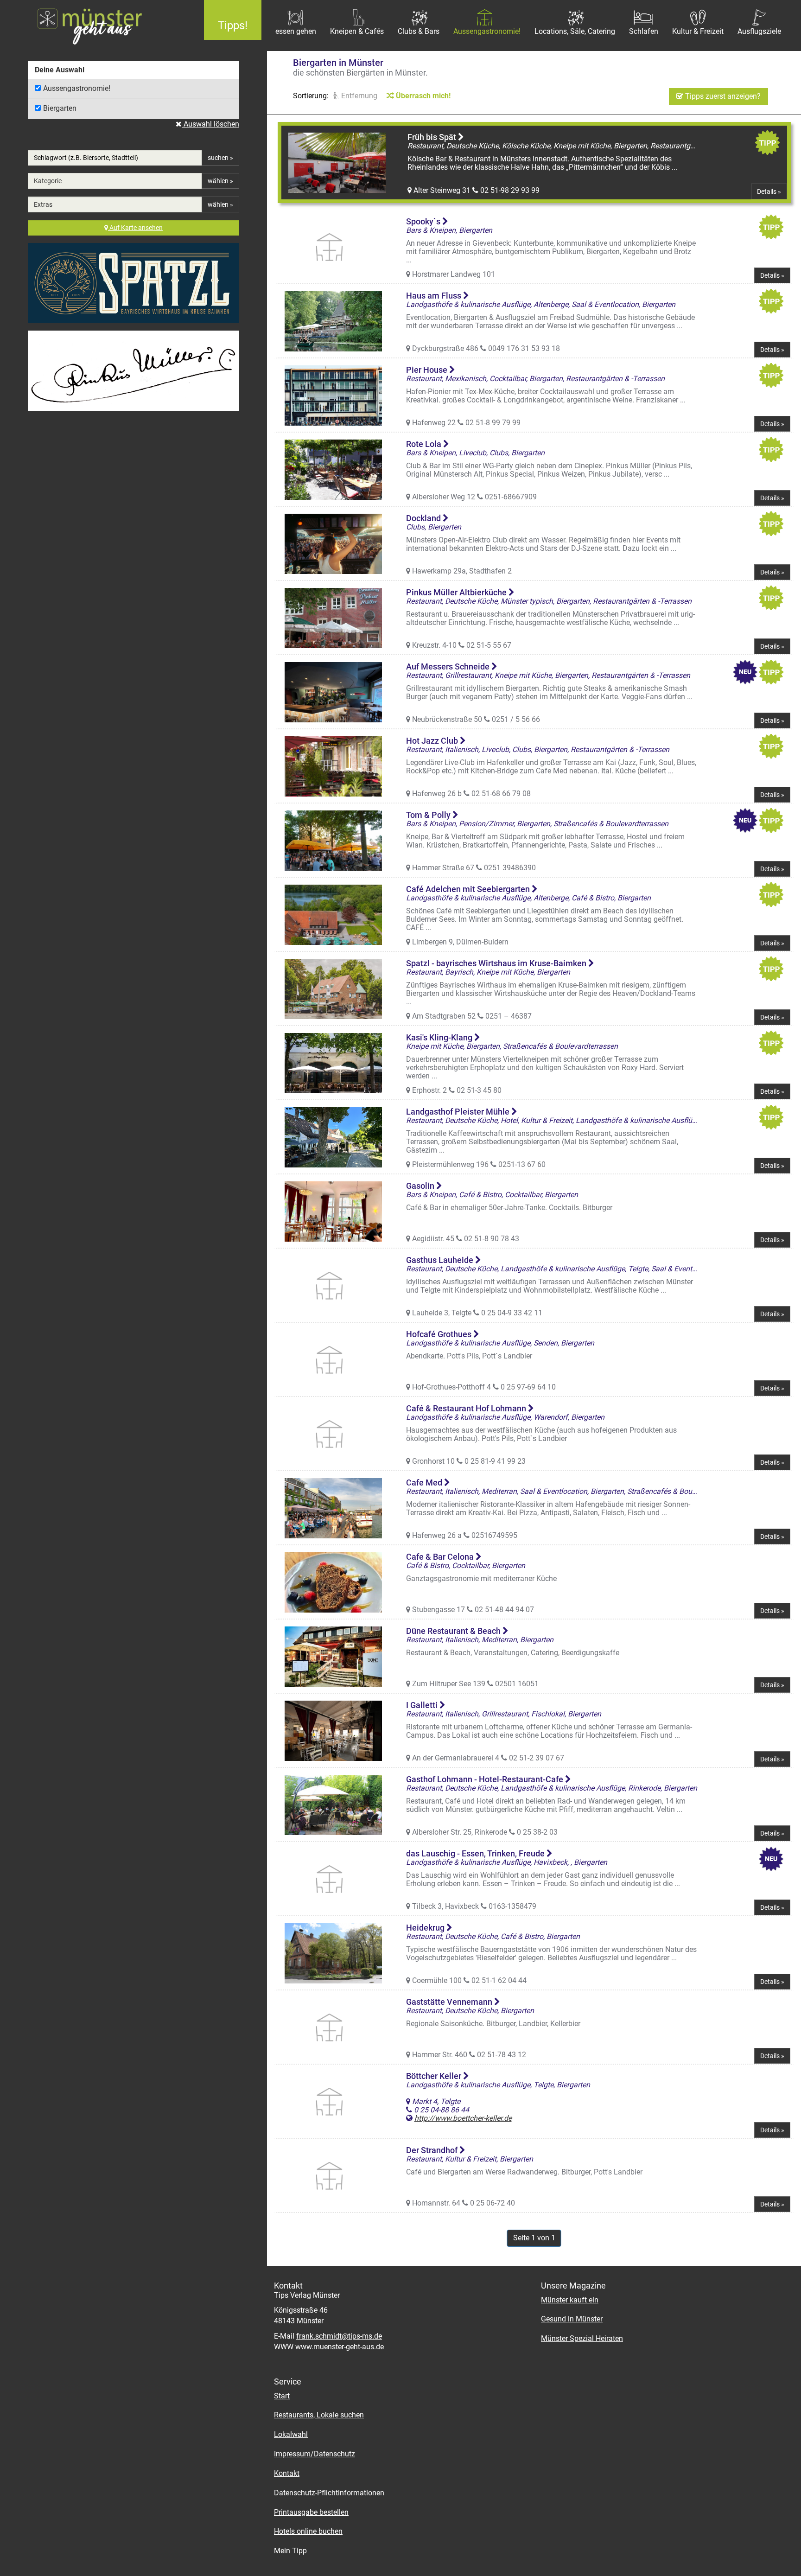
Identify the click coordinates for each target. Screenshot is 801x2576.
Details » (769, 191)
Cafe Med (425, 1482)
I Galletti (423, 1705)
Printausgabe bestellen (311, 2512)
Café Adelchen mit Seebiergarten (469, 889)
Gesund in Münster (572, 2319)
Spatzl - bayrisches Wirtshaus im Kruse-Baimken (497, 963)
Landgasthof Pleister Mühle (459, 1112)
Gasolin (421, 1186)
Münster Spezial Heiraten (582, 2338)
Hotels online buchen (308, 2531)
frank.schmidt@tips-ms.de (339, 2336)
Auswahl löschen (210, 124)
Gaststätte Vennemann (450, 2002)
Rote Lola (425, 444)
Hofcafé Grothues (440, 1334)
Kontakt (287, 2473)
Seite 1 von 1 (534, 2238)
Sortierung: (311, 96)
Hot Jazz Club (433, 741)
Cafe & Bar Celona (441, 1557)
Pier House (428, 370)
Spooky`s (424, 221)
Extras (43, 204)
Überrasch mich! (422, 96)
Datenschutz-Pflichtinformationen (329, 2493)
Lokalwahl (291, 2434)
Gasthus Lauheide (441, 1260)
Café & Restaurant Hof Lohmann (467, 1408)
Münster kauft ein (570, 2300)
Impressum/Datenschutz (315, 2454)
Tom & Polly (429, 815)
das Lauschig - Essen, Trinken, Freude (476, 1853)
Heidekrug (426, 1928)
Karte (136, 228)
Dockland (424, 518)
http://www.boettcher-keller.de (463, 2118)
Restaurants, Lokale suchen (319, 2415)
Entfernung (358, 96)
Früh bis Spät (433, 137)
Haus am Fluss (435, 296)
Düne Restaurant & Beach (454, 1631)
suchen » (220, 158)
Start (282, 2396)
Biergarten (60, 108)
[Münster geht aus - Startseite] (95, 26)
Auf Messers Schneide (449, 666)
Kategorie (48, 181)
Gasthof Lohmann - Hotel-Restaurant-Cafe (486, 1779)
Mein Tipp (290, 2551)
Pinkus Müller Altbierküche (457, 592)
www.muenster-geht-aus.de (340, 2347)
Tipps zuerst (722, 96)
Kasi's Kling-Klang (440, 1037)
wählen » (220, 181)
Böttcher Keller (435, 2076)
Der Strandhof (433, 2150)
